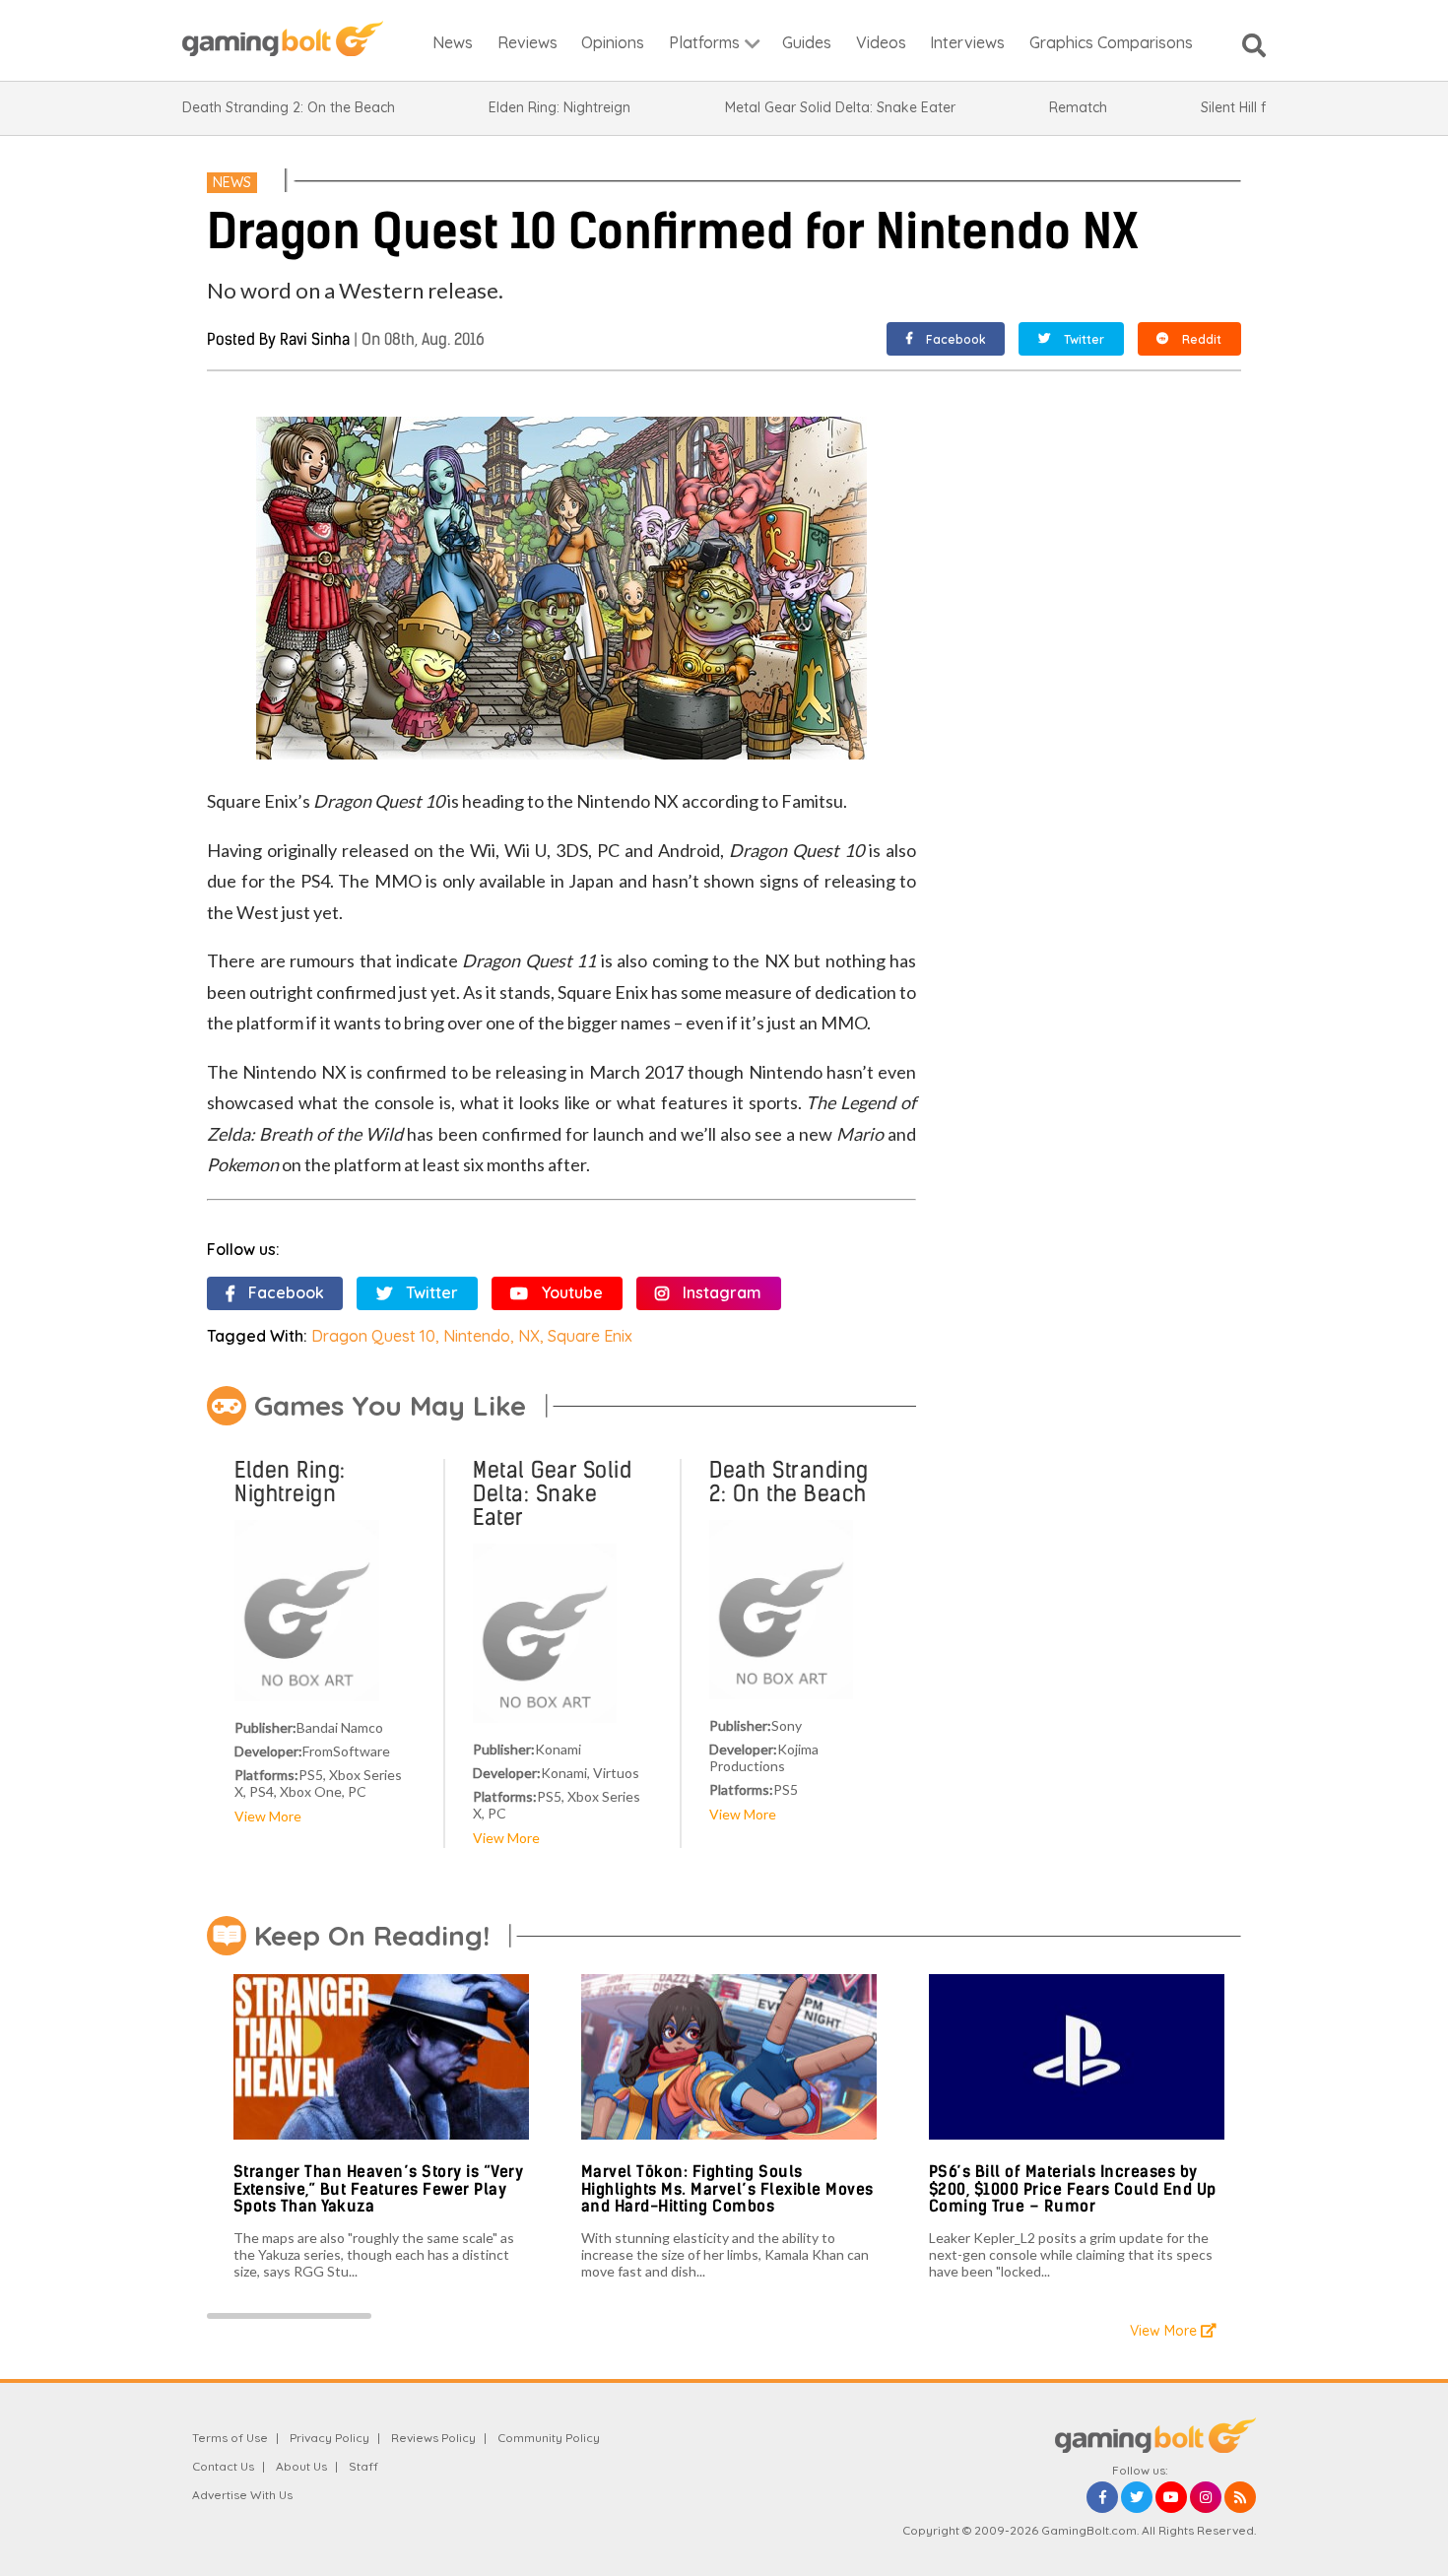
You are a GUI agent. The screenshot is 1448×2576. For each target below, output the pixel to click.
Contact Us (223, 2466)
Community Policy (549, 2438)
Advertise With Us (242, 2495)
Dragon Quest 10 (373, 1336)
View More (268, 1816)
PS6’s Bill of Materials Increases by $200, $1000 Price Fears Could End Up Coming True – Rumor (1073, 2189)
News (232, 182)
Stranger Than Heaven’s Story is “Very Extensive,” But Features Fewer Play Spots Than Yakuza (379, 2189)
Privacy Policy (329, 2438)
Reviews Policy (433, 2438)
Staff (363, 2466)
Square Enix (590, 1336)
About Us (301, 2466)
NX (529, 1336)
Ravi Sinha (315, 339)
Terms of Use (230, 2438)
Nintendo (477, 1336)
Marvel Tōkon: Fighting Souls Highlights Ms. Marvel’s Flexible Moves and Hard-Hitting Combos (727, 2189)
